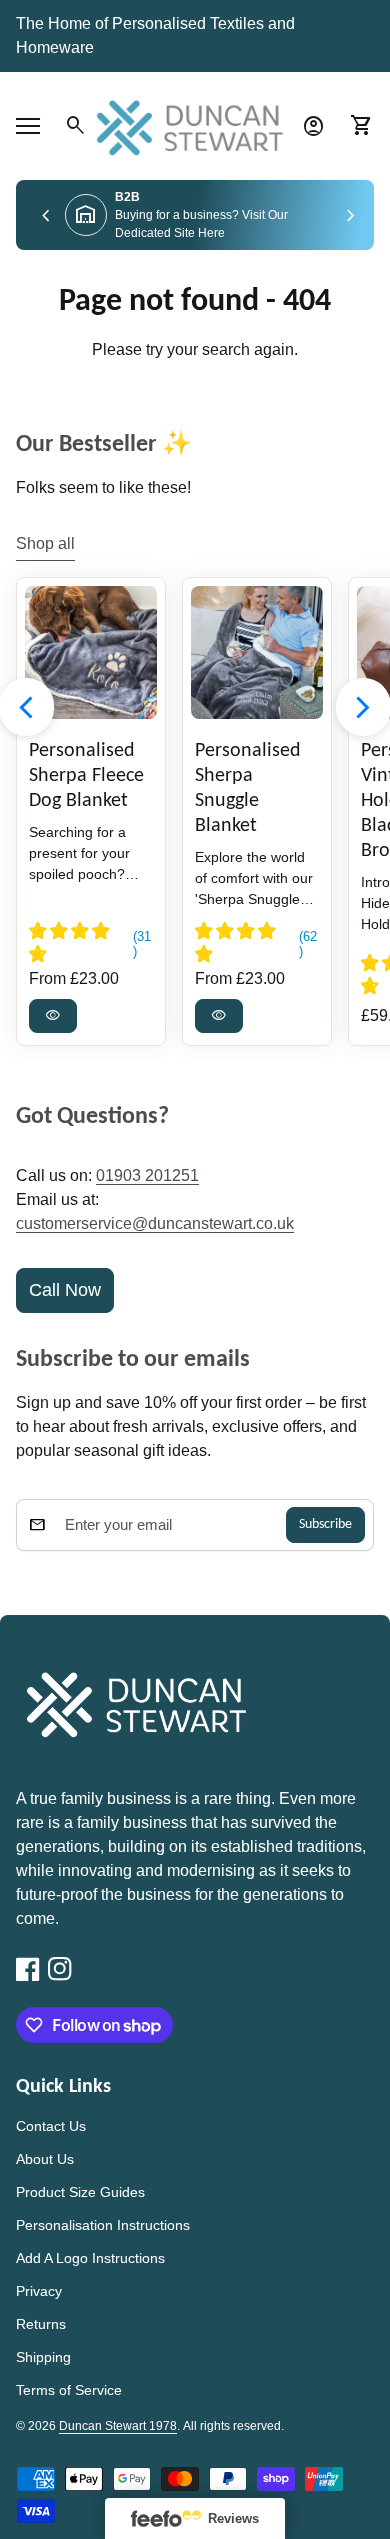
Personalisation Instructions (103, 2225)
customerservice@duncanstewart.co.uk (155, 1223)
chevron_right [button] (351, 217)
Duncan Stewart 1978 (118, 2426)
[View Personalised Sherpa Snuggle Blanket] (257, 652)
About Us (45, 2159)
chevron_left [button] (46, 217)
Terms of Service (69, 2390)
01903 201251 (147, 1175)
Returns (41, 2324)
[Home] (195, 124)
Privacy (39, 2291)
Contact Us (51, 2126)
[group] (195, 215)
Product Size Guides (80, 2192)
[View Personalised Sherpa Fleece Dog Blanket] (91, 652)
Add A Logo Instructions (90, 2258)
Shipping (43, 2357)
